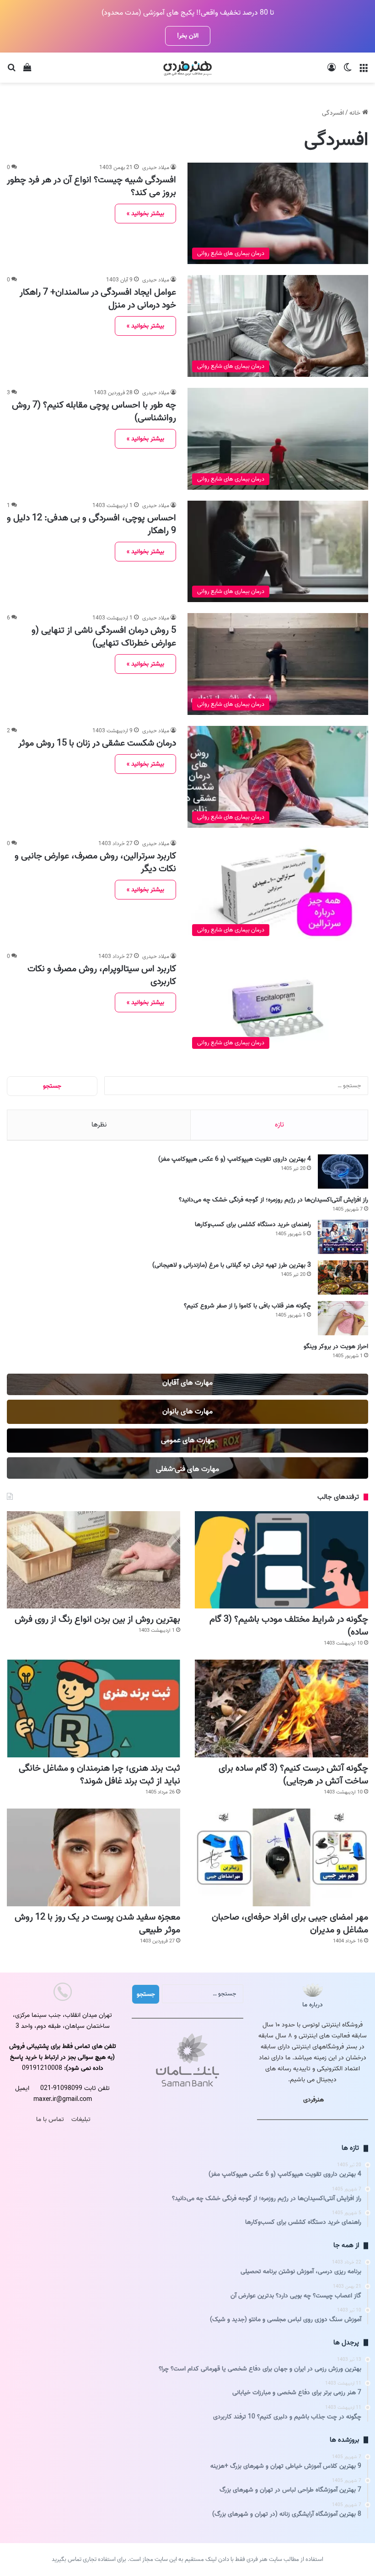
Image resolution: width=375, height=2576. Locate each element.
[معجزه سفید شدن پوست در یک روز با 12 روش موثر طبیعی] (94, 1857)
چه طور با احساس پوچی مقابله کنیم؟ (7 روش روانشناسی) (94, 412)
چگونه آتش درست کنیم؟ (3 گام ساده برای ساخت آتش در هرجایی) (293, 1775)
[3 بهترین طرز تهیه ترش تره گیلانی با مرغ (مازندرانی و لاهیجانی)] (343, 1277)
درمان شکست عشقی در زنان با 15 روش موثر (97, 743)
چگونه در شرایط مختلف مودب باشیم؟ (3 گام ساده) (289, 1626)
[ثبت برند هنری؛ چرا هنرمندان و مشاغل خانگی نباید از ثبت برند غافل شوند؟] (94, 1709)
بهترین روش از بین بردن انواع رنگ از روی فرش (97, 1619)
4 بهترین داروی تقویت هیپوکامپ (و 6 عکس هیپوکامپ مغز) (235, 1159)
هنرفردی (313, 2100)
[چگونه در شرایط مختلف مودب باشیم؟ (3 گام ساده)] (281, 1560)
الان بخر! (188, 36)
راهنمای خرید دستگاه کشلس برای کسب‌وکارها (253, 1225)
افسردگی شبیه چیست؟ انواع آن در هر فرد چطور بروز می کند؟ (91, 186)
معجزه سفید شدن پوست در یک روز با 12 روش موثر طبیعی (97, 1924)
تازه (279, 1125)
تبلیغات (81, 2119)
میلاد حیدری (156, 167)
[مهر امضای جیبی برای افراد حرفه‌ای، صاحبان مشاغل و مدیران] (281, 1857)
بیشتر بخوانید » (145, 214)
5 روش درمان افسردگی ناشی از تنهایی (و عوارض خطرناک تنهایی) (104, 637)
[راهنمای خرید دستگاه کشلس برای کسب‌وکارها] (343, 1237)
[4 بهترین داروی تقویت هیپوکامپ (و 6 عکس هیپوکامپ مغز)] (343, 1172)
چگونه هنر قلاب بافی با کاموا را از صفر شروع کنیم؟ (247, 1306)
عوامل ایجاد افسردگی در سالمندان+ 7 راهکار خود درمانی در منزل (98, 299)
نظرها (99, 1125)
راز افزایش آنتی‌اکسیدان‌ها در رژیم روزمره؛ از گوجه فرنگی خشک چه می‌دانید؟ (273, 1200)
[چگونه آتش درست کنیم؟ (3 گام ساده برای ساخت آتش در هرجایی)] (281, 1709)
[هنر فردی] (187, 68)
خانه (356, 113)
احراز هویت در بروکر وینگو (336, 1346)
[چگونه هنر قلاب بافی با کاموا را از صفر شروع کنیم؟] (343, 1318)
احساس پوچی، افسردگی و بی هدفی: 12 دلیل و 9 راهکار (91, 524)
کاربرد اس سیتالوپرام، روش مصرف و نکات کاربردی (102, 975)
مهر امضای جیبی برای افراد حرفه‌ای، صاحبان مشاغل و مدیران (290, 1924)
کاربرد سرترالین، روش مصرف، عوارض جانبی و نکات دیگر (95, 862)
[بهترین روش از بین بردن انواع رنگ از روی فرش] (94, 1560)
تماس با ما (50, 2119)
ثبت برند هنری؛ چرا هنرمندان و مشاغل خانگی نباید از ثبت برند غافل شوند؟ (99, 1775)
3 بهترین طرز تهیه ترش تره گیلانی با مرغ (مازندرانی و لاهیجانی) (232, 1265)
